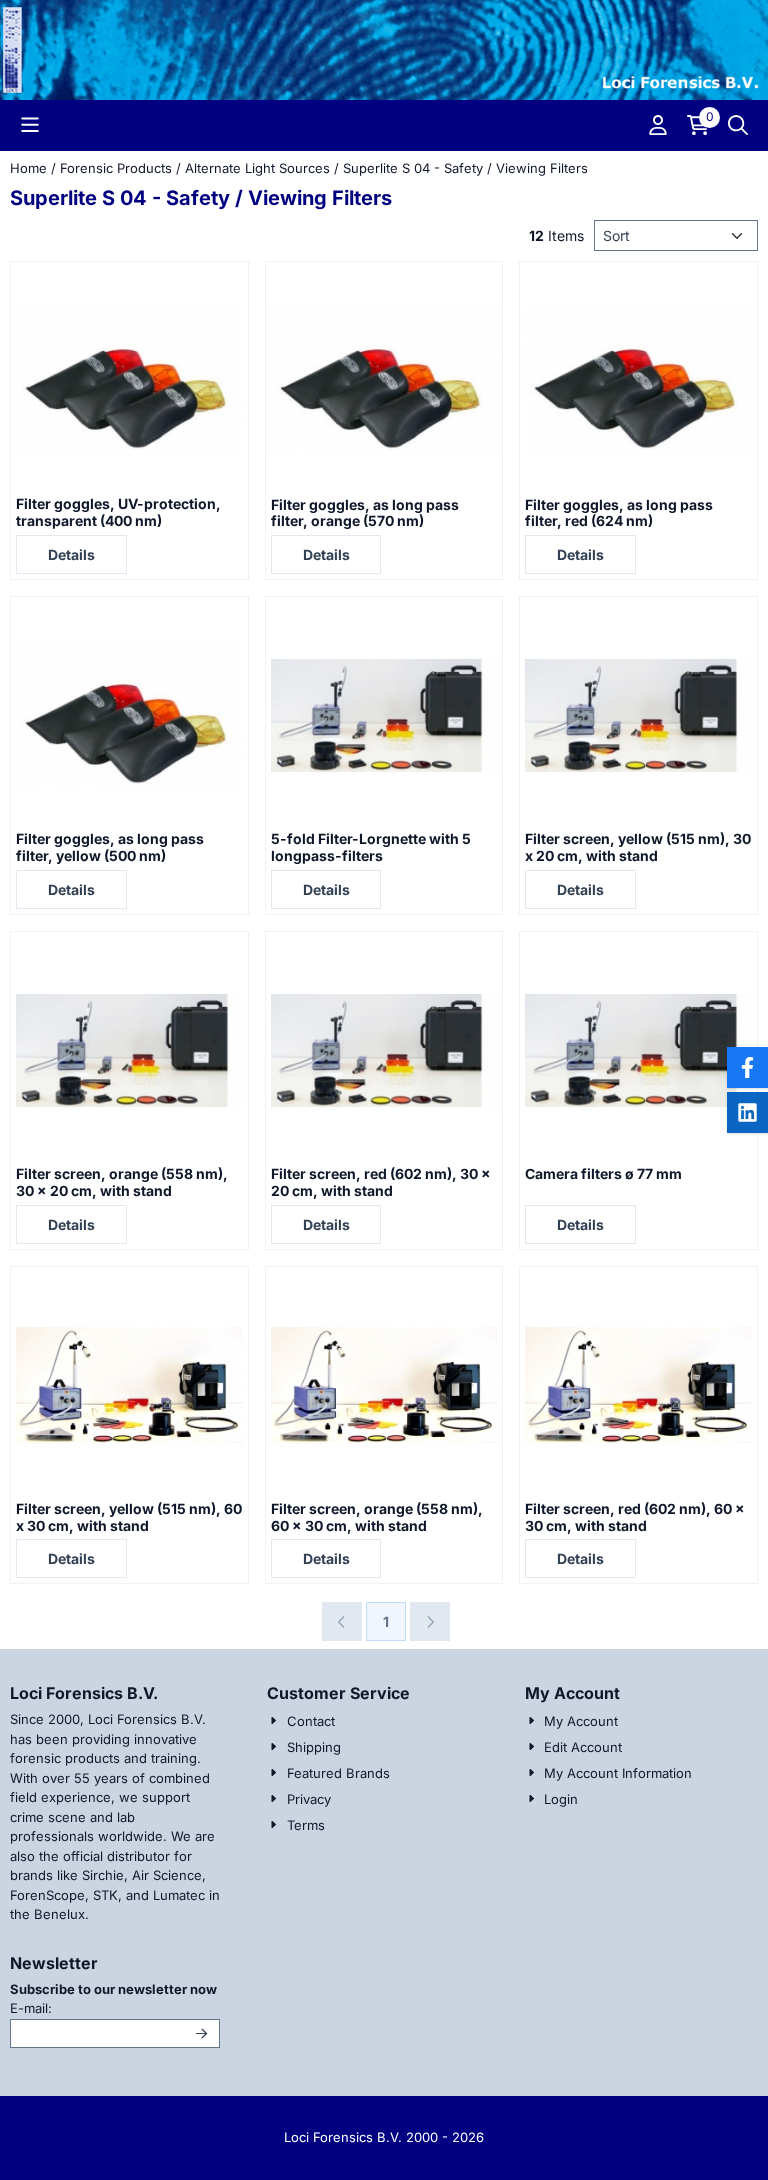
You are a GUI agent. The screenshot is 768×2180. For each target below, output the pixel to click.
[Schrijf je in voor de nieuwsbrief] (202, 2034)
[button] (30, 125)
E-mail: (115, 2007)
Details (71, 554)
